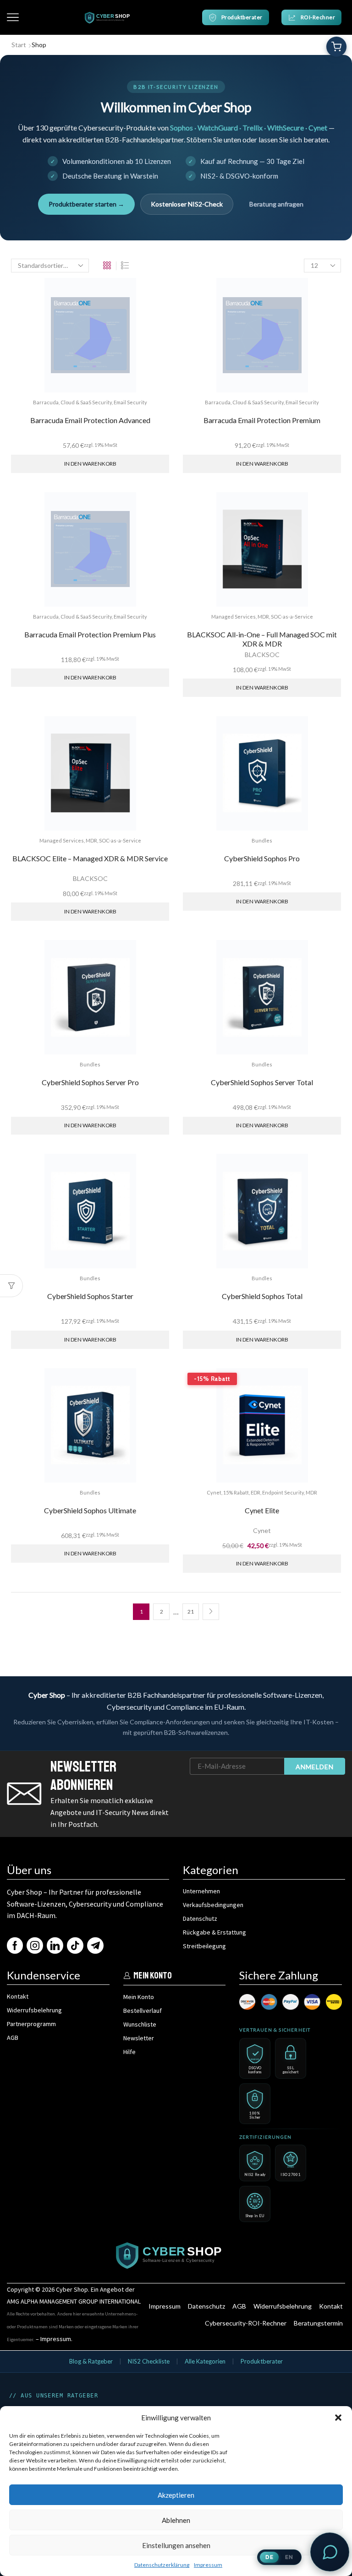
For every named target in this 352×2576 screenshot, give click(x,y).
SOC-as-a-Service (292, 617)
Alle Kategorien (205, 2361)
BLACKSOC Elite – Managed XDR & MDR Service (90, 858)
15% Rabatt (236, 1492)
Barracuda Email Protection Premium (262, 420)
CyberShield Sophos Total (262, 1296)
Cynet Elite (262, 1510)
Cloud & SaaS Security (86, 402)
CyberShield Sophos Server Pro (90, 1082)
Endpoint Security (283, 1492)
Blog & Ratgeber (91, 2361)
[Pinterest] (75, 1946)
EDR (256, 1492)
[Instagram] (35, 1946)
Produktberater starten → (86, 204)
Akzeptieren (176, 2495)
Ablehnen (176, 2520)
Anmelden (315, 1767)
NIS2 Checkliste (149, 2361)
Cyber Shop (72, 2289)
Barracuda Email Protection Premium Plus (90, 634)
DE (269, 2557)
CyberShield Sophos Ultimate (90, 1510)
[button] (338, 2418)
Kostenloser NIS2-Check (187, 204)
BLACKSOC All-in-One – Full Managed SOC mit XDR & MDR (262, 639)
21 (191, 1611)
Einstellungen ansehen (176, 2545)
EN (289, 2557)
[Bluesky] (95, 1946)
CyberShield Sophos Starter (90, 1296)
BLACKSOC (262, 655)
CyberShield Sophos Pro (262, 858)
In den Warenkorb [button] (90, 464)
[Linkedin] (55, 1946)
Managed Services (234, 617)
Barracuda (46, 402)
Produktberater (262, 2361)
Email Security (130, 402)
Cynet (214, 1492)
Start (19, 45)
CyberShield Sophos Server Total (262, 1082)
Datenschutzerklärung (162, 2565)
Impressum (208, 2565)
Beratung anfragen (276, 204)
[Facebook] (15, 1946)
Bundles (262, 840)
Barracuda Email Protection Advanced (90, 420)
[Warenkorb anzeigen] (336, 47)
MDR (263, 617)
